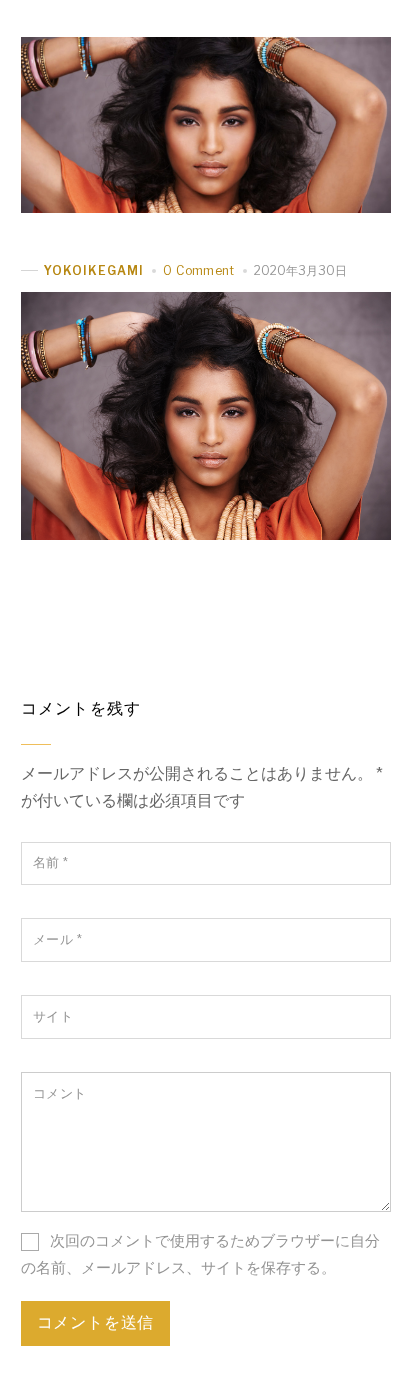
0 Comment (198, 270)
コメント (60, 1093)
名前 (51, 862)
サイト (53, 1016)
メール (58, 939)
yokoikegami (94, 270)
